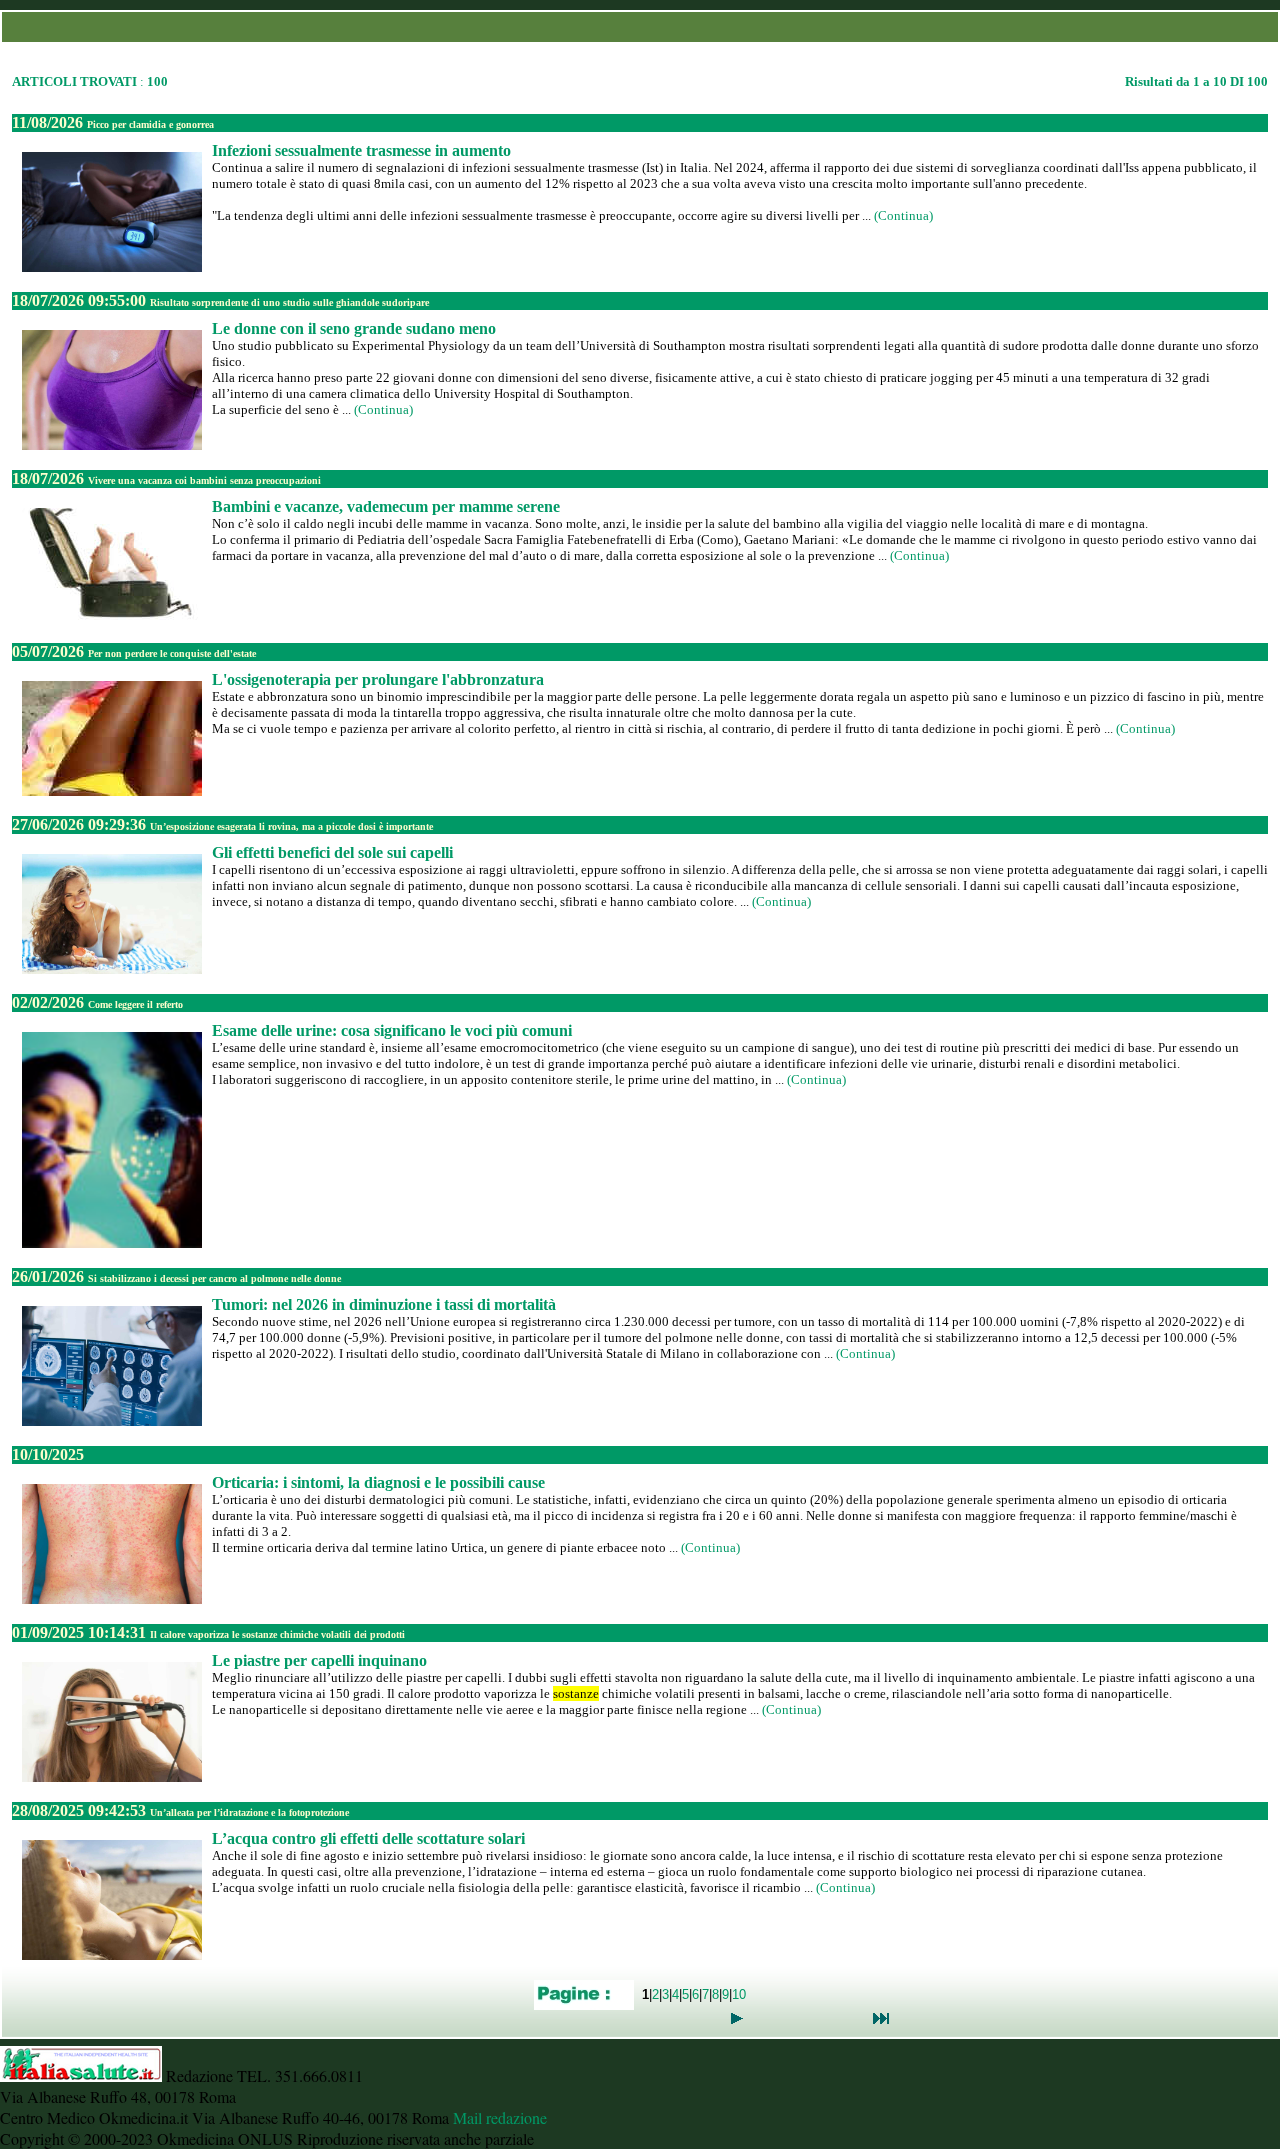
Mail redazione (500, 2117)
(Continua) (903, 215)
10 (739, 1993)
